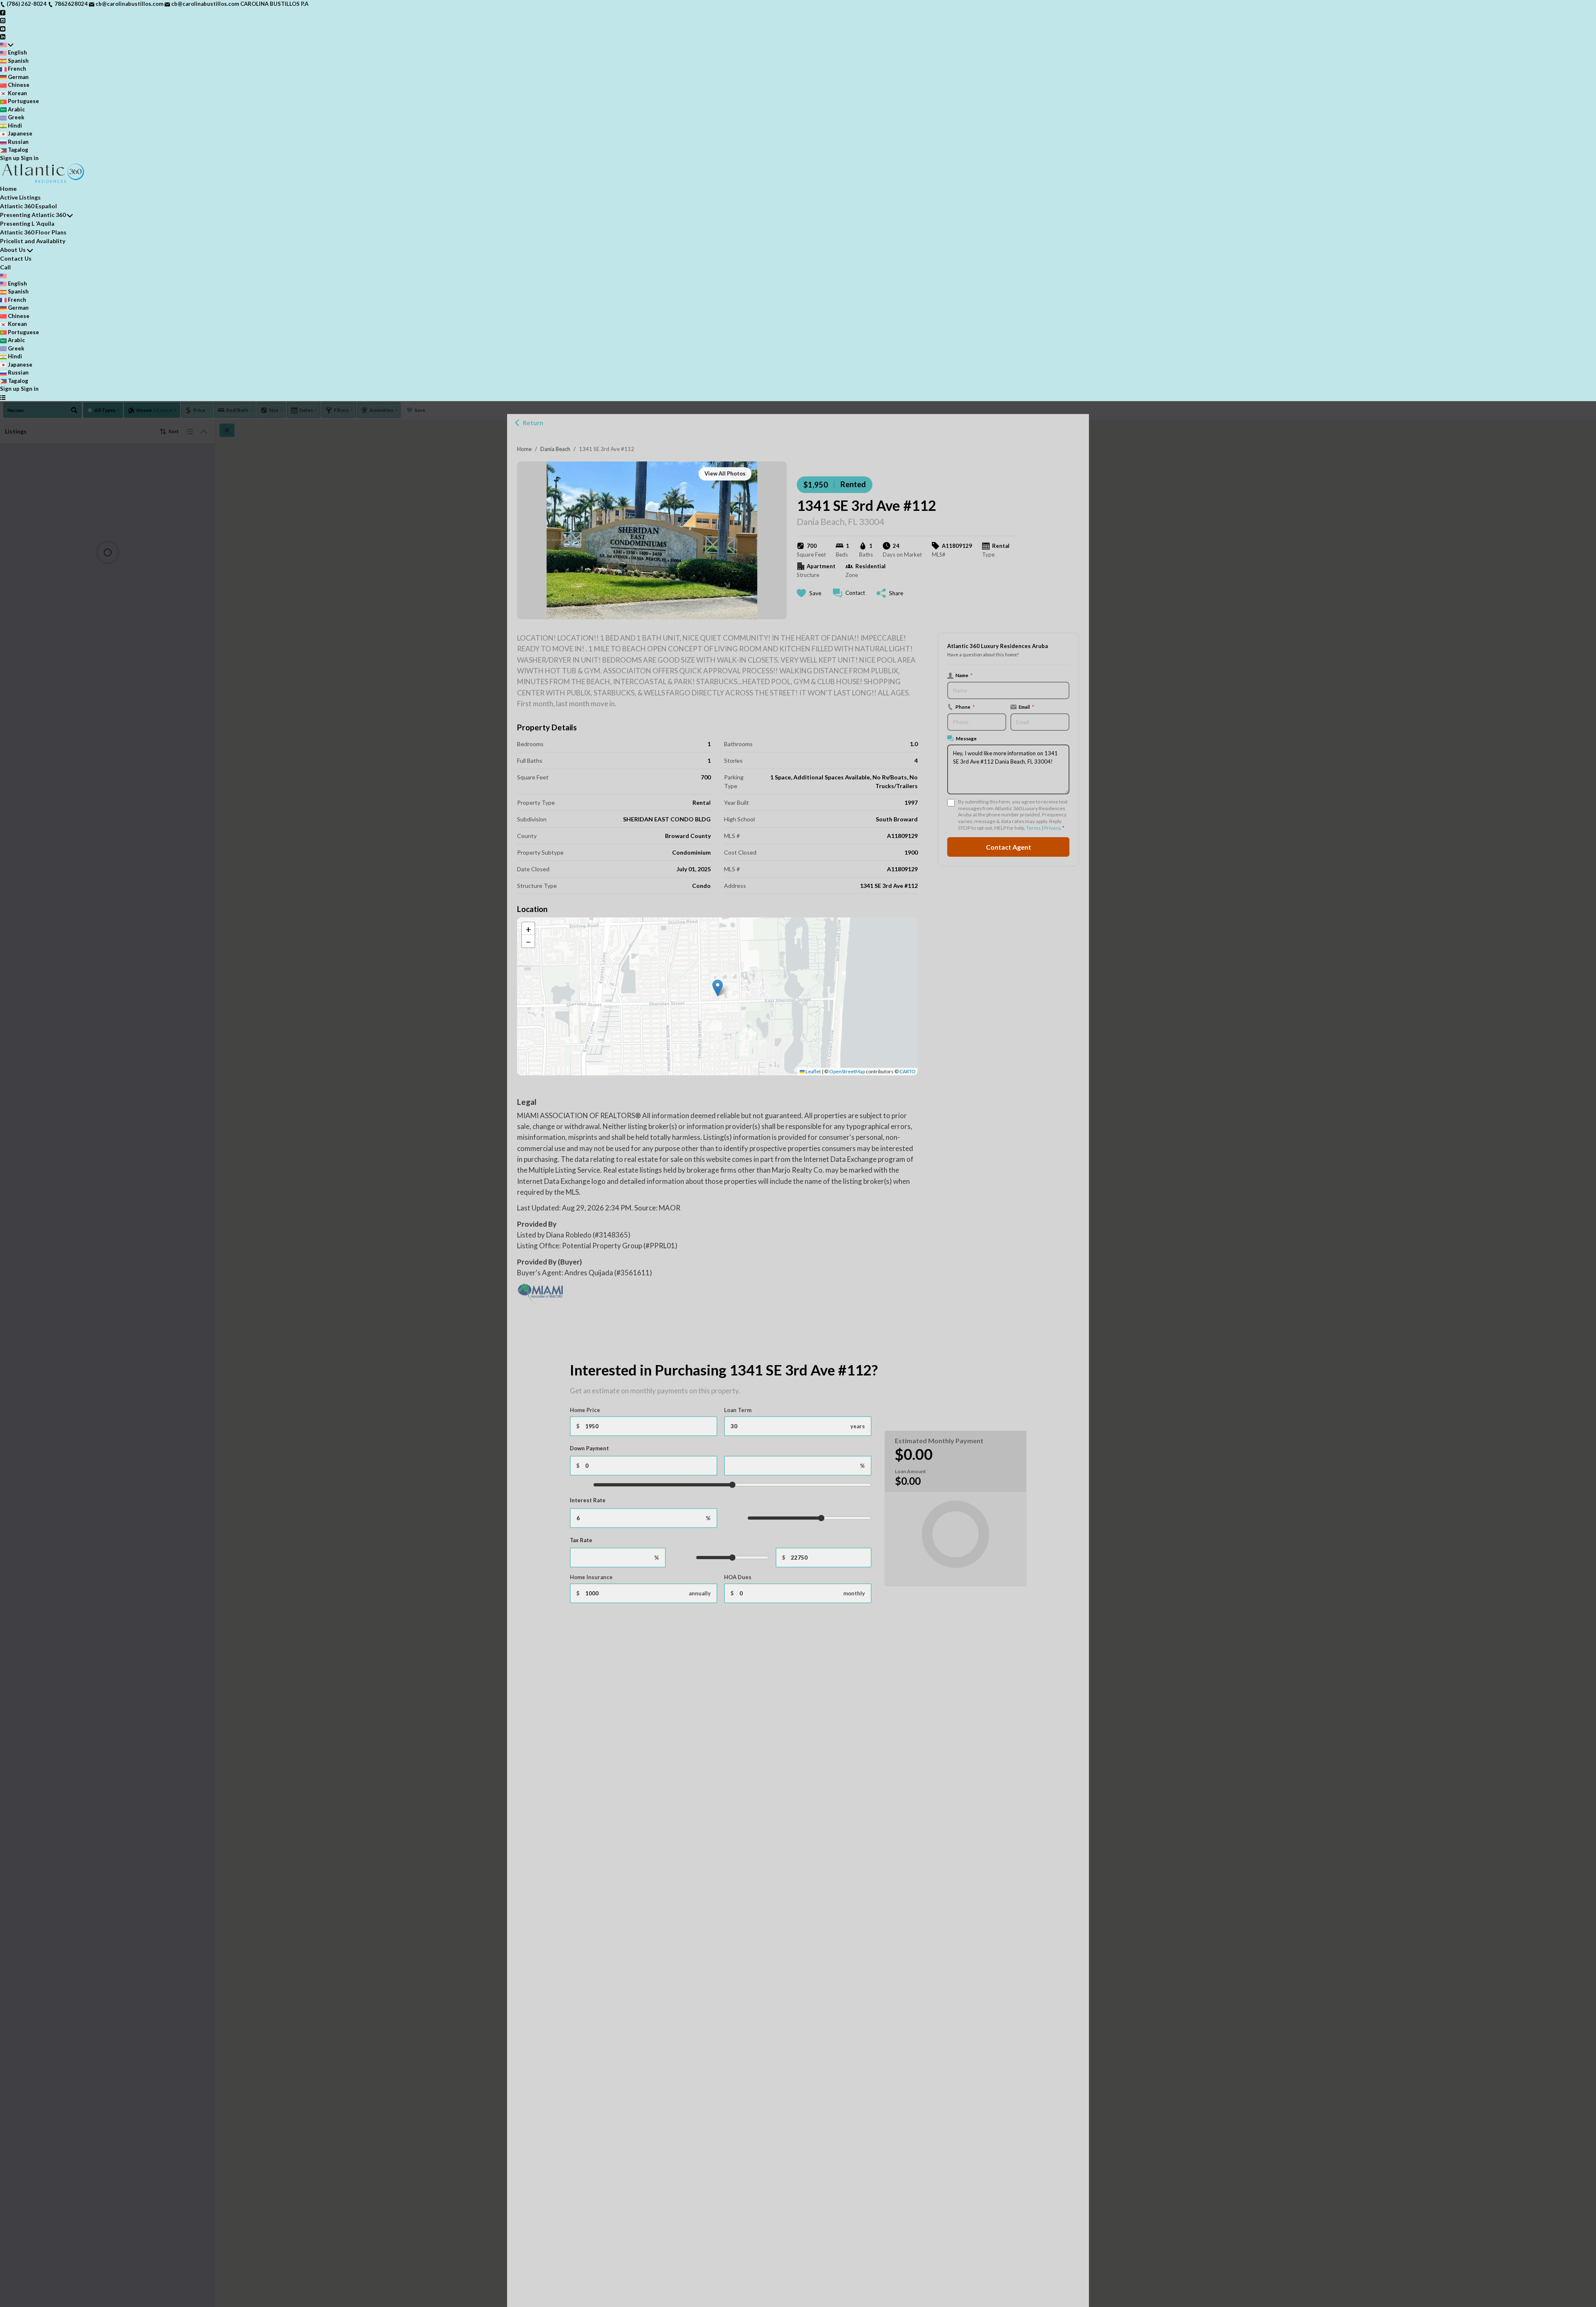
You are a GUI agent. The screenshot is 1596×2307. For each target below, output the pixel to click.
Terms (1033, 828)
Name (964, 675)
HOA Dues (738, 1577)
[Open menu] (3, 397)
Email (1026, 707)
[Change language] (7, 45)
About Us (13, 250)
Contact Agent (1009, 847)
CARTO (908, 1071)
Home (524, 449)
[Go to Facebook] (3, 12)
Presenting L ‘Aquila (27, 223)
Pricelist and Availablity (33, 241)
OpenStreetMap (847, 1071)
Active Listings (20, 197)
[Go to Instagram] (3, 20)
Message (966, 738)
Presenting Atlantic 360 (33, 215)
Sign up (10, 158)
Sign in (30, 158)
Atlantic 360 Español (28, 206)
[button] (718, 988)
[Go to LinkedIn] (3, 36)
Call (5, 267)
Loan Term (738, 1410)
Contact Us (16, 258)
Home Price (585, 1410)
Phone (965, 707)
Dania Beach (555, 449)
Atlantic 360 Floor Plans (33, 232)
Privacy (1052, 828)
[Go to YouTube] (3, 28)
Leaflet (813, 1071)
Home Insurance (591, 1577)
